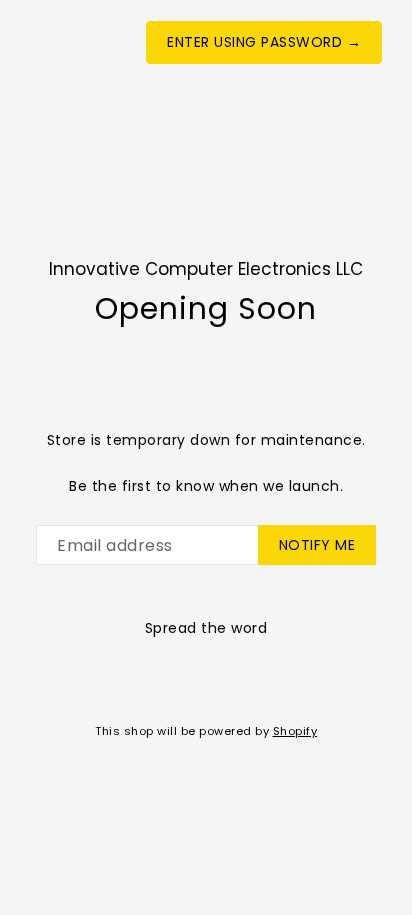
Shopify (295, 731)
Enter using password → (264, 42)
